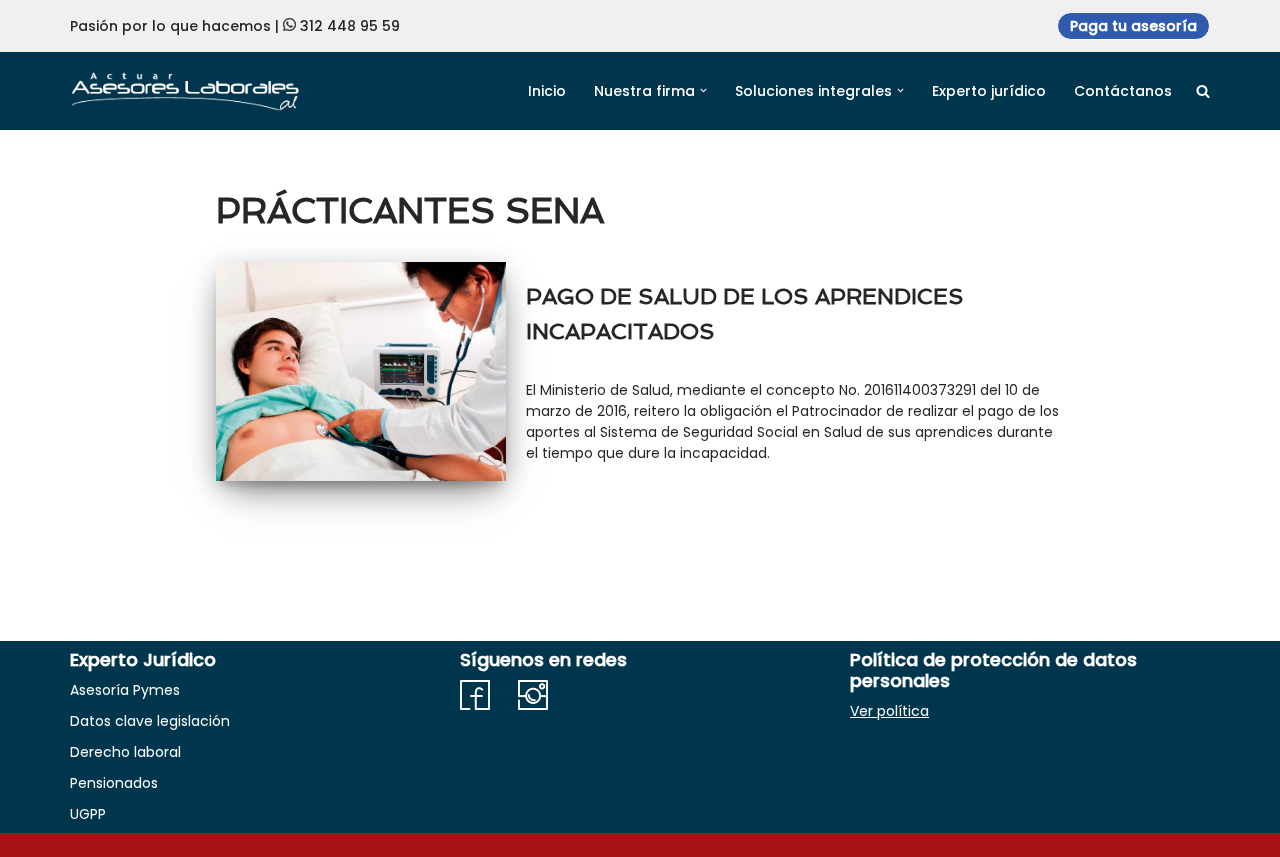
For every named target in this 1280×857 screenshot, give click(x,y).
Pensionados (114, 783)
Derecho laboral (125, 752)
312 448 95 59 (350, 26)
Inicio (547, 91)
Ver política (889, 711)
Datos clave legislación (150, 721)
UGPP (88, 814)
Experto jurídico (989, 91)
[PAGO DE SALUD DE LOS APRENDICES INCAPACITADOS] (361, 372)
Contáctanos (1123, 91)
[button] (703, 90)
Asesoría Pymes (125, 690)
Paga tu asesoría (1133, 26)
